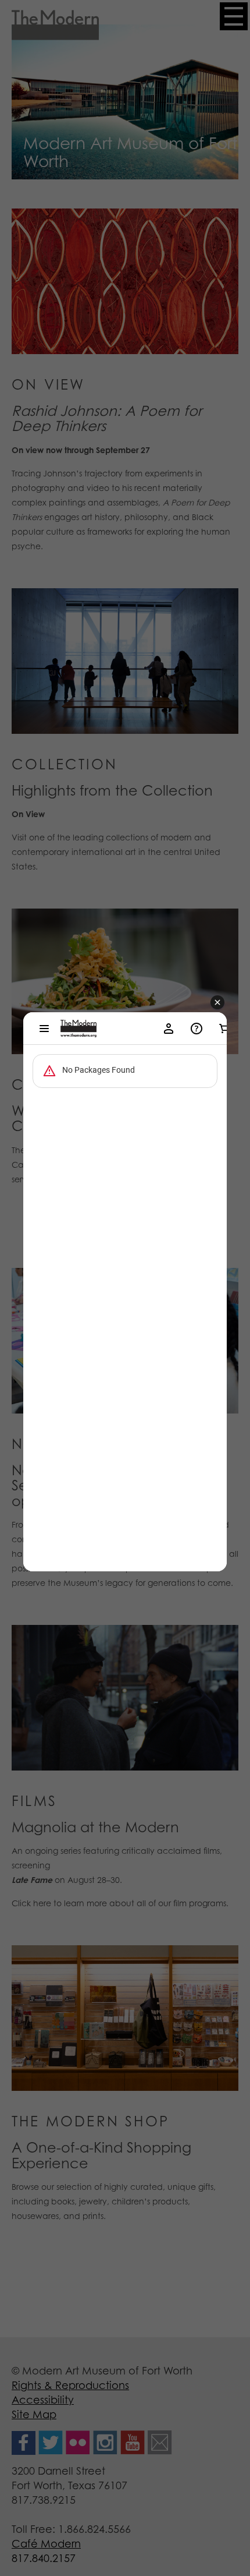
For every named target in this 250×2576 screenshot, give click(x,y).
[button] (217, 1003)
